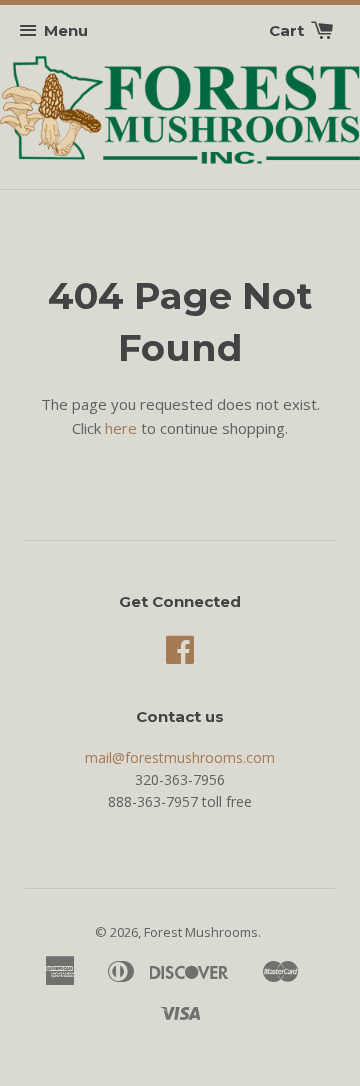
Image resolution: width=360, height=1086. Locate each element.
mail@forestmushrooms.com (180, 757)
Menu (66, 30)
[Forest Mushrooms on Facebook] (180, 656)
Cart (288, 30)
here (121, 428)
